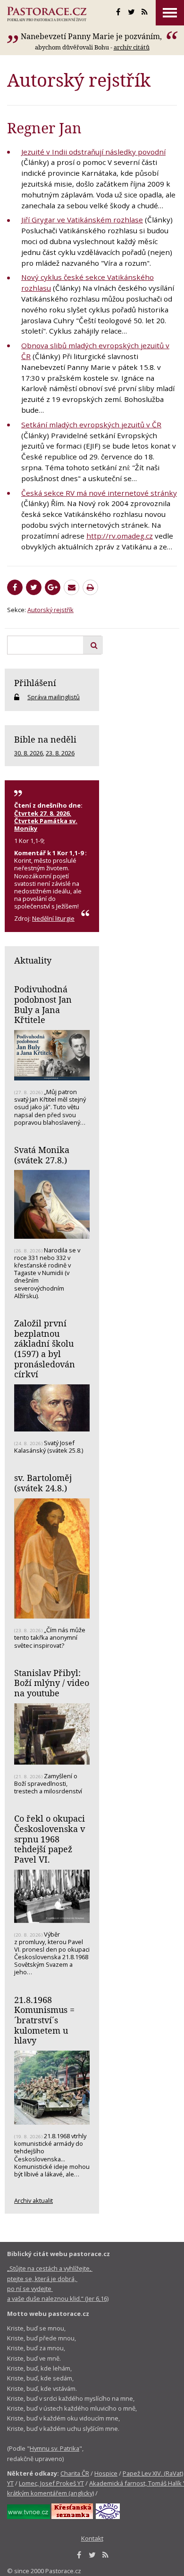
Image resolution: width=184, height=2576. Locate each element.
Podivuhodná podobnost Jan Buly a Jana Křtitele (43, 1004)
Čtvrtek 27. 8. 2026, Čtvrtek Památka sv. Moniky (46, 821)
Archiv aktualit (33, 2200)
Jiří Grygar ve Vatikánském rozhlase (82, 220)
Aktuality (33, 960)
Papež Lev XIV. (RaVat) (153, 2473)
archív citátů (132, 47)
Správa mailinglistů (54, 697)
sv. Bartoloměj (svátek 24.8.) (43, 1483)
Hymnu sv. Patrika (54, 2448)
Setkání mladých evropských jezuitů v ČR (91, 425)
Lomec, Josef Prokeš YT (51, 2483)
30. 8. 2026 (29, 753)
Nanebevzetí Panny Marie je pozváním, (92, 36)
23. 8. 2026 (60, 753)
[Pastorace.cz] (47, 14)
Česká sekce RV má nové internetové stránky (99, 493)
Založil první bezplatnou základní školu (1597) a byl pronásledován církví (45, 1349)
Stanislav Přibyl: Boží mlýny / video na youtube (52, 1683)
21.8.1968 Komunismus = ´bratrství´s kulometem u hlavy (44, 2020)
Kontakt (92, 2538)
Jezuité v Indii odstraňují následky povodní (93, 152)
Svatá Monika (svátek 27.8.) (42, 1155)
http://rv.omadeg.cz (120, 536)
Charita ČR (75, 2473)
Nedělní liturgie (53, 918)
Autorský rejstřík (50, 610)
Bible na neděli (45, 739)
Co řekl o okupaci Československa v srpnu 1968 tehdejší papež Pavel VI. (50, 1839)
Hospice (106, 2473)
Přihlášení (35, 683)
